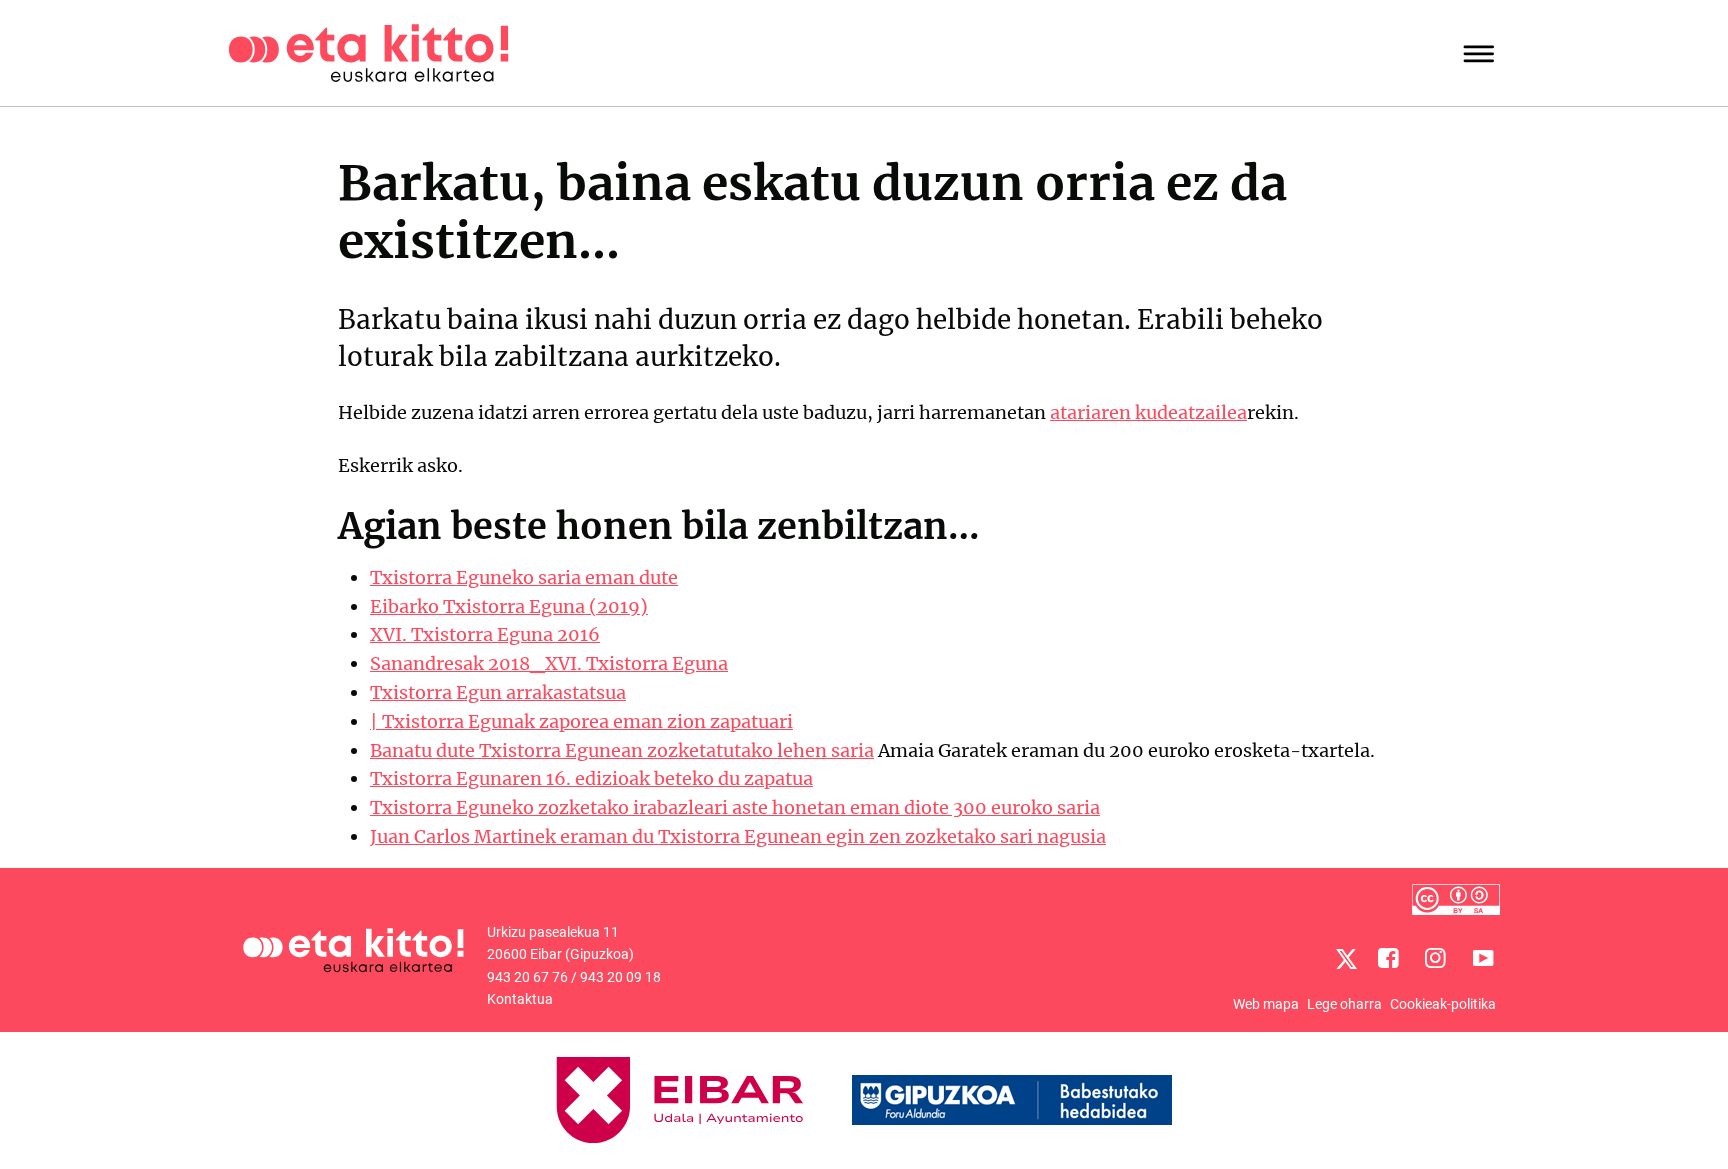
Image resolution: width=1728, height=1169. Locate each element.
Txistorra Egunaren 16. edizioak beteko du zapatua (591, 778)
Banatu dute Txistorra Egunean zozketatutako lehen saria (622, 750)
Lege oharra (1344, 1004)
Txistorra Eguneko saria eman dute (524, 577)
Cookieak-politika (1443, 1004)
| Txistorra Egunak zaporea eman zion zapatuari (581, 721)
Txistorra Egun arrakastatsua (498, 692)
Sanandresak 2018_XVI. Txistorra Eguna (549, 663)
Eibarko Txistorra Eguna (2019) (509, 606)
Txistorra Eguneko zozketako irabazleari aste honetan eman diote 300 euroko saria (735, 807)
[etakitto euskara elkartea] (368, 51)
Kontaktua (520, 999)
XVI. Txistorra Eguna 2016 (485, 634)
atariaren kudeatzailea (1148, 412)
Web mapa (1266, 1004)
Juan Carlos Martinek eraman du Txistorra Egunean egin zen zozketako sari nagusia (738, 836)
